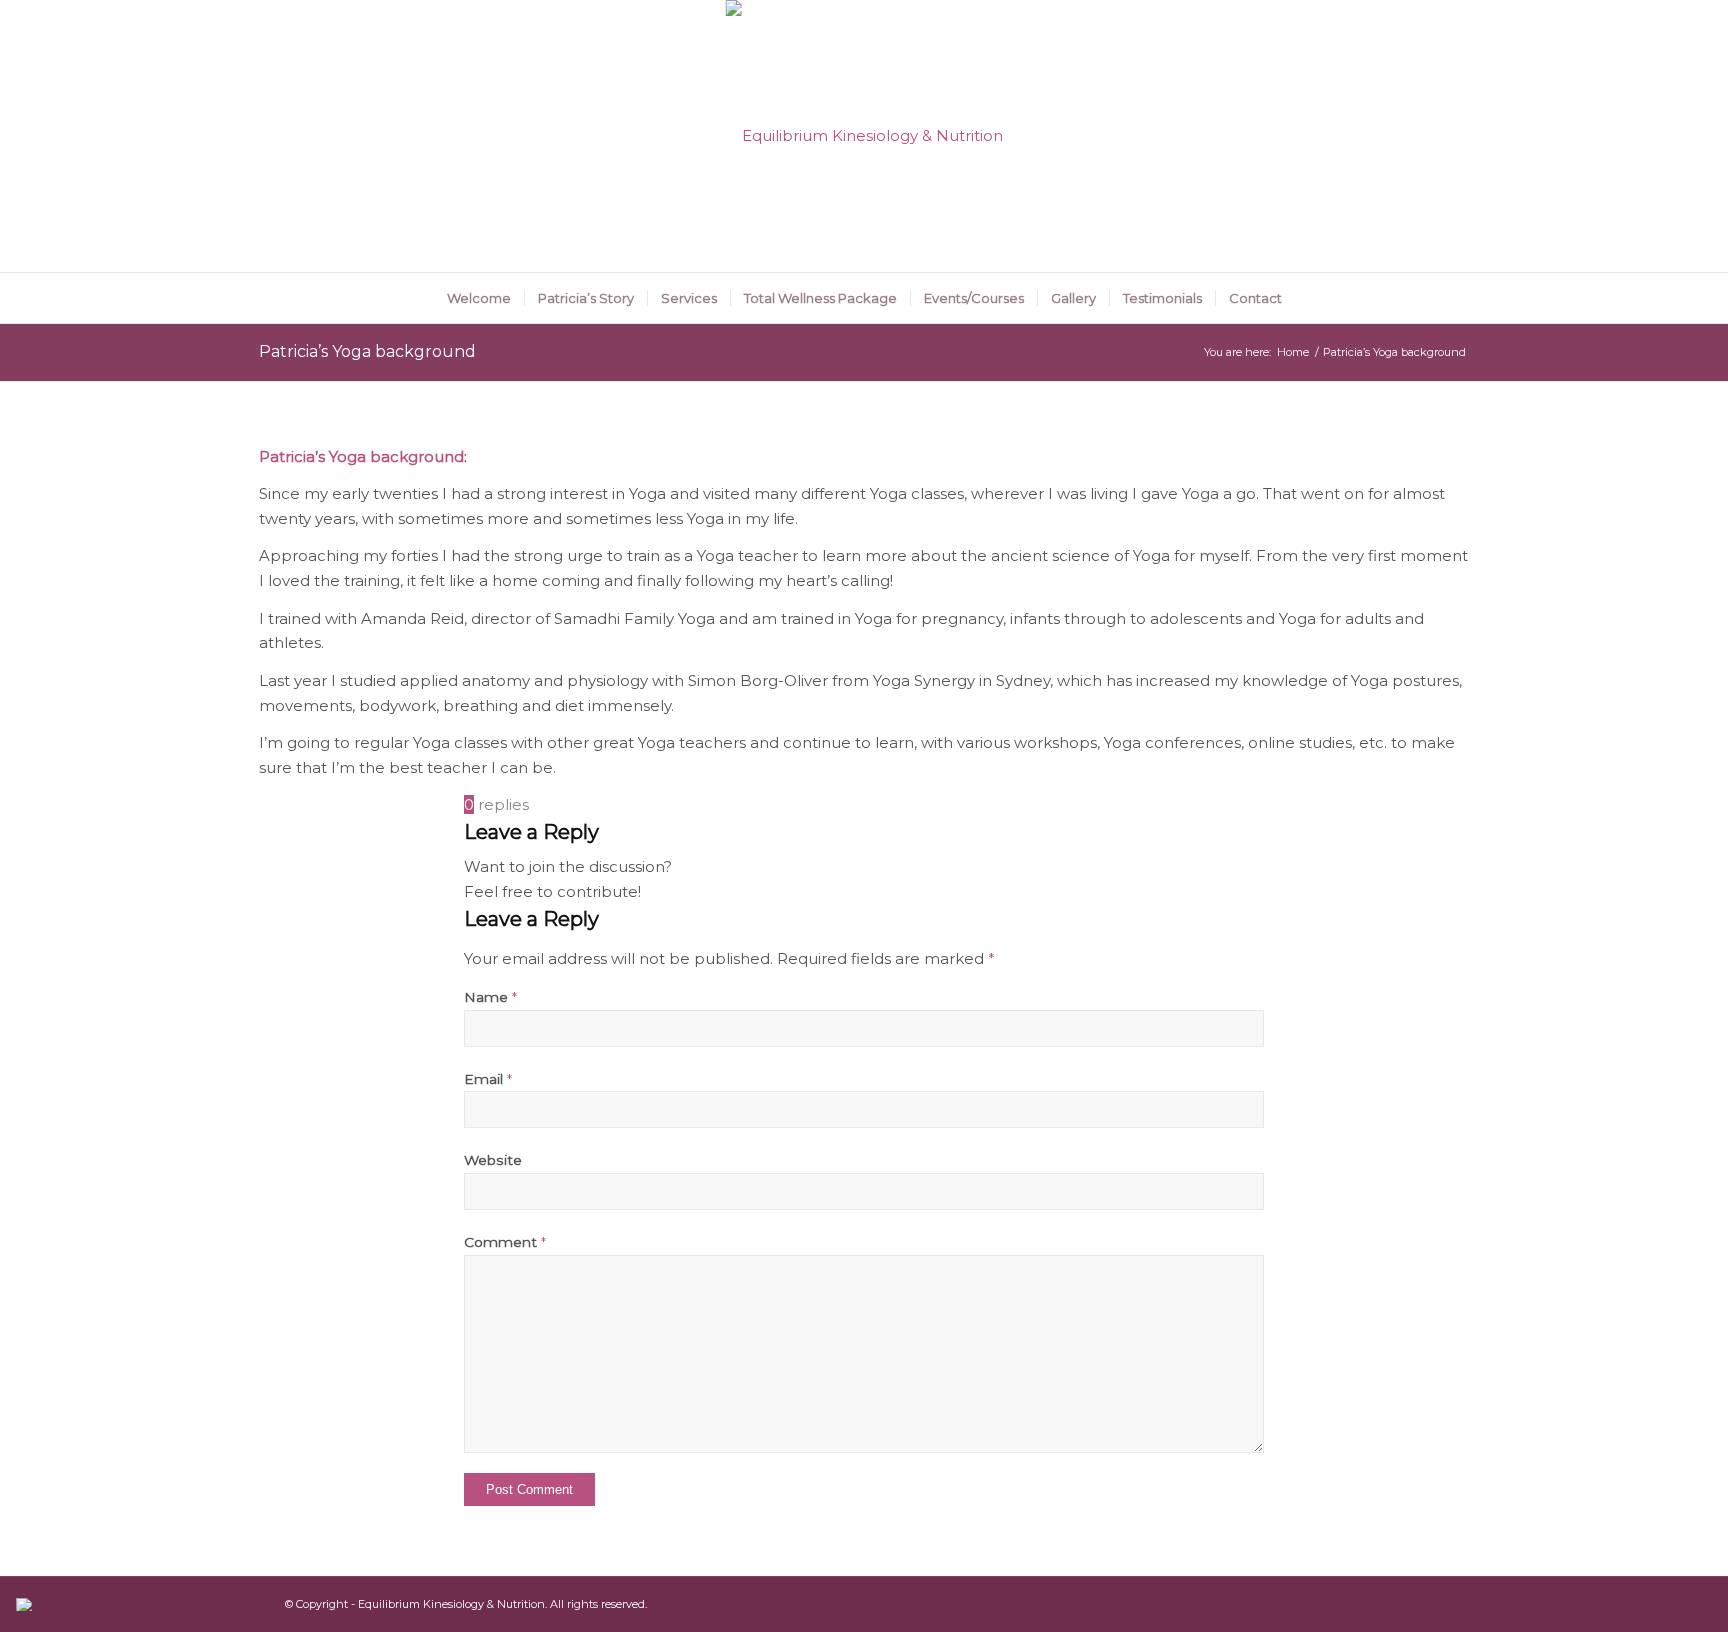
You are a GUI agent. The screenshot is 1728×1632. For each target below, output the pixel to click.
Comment (505, 1242)
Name (490, 997)
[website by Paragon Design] (26, 1604)
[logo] (864, 136)
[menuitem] (479, 298)
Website (493, 1160)
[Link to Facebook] (1454, 136)
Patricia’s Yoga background (367, 351)
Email (488, 1079)
